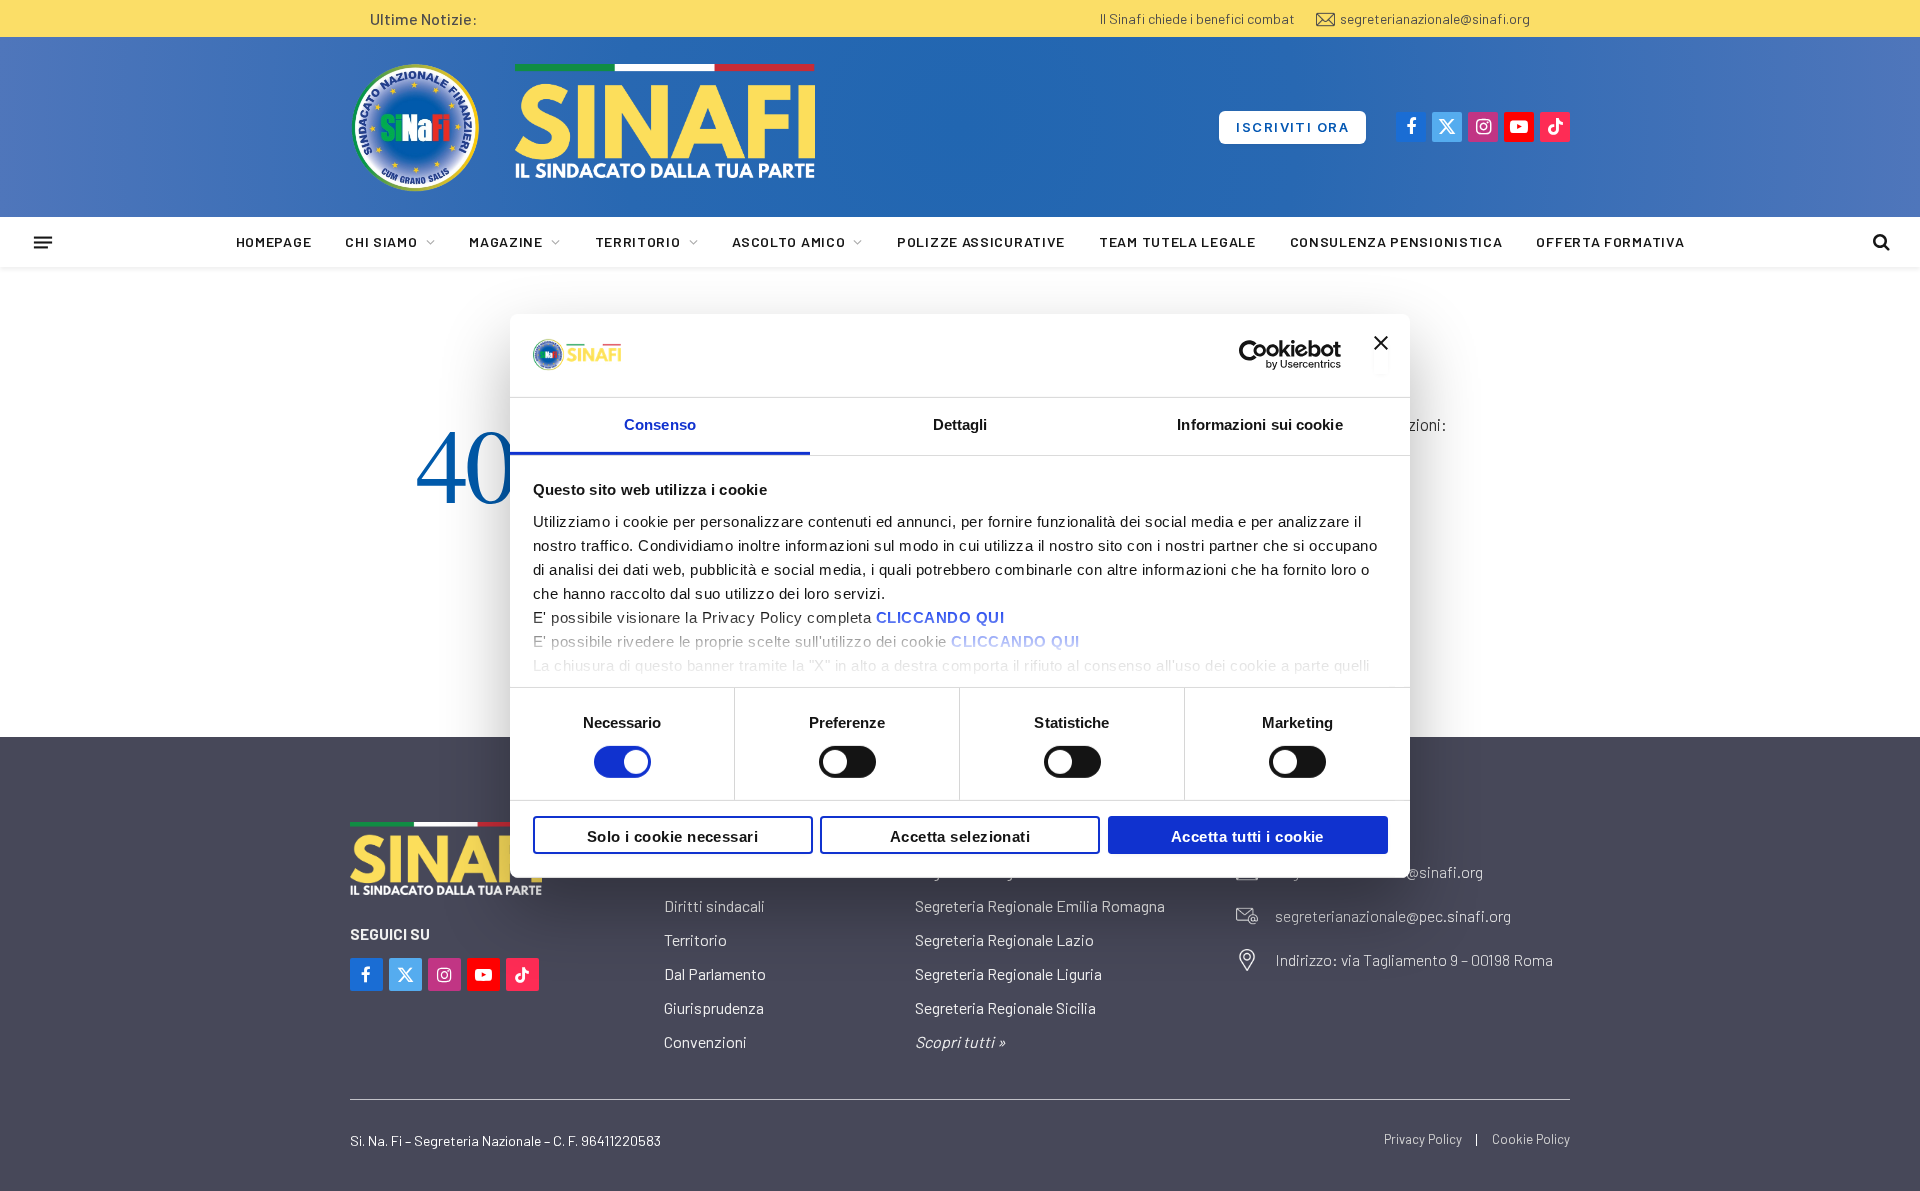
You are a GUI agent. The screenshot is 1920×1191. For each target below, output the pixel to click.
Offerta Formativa (1610, 241)
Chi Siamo (381, 241)
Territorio (638, 241)
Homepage (274, 241)
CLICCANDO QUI (940, 616)
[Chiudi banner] (1381, 355)
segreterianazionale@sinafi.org (1435, 18)
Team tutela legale (1177, 241)
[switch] (847, 762)
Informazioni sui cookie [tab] (1259, 423)
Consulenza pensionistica (1396, 241)
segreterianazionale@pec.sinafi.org (1393, 915)
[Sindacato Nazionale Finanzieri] (415, 127)
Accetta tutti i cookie (1247, 836)
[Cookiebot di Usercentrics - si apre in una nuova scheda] (1253, 355)
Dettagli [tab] (960, 423)
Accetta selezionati (960, 836)
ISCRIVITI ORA (1292, 127)
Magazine (506, 241)
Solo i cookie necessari (672, 836)
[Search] (1879, 242)
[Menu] (43, 242)
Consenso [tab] (660, 423)
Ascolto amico (788, 241)
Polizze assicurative (981, 241)
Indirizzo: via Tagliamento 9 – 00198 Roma (1414, 959)
